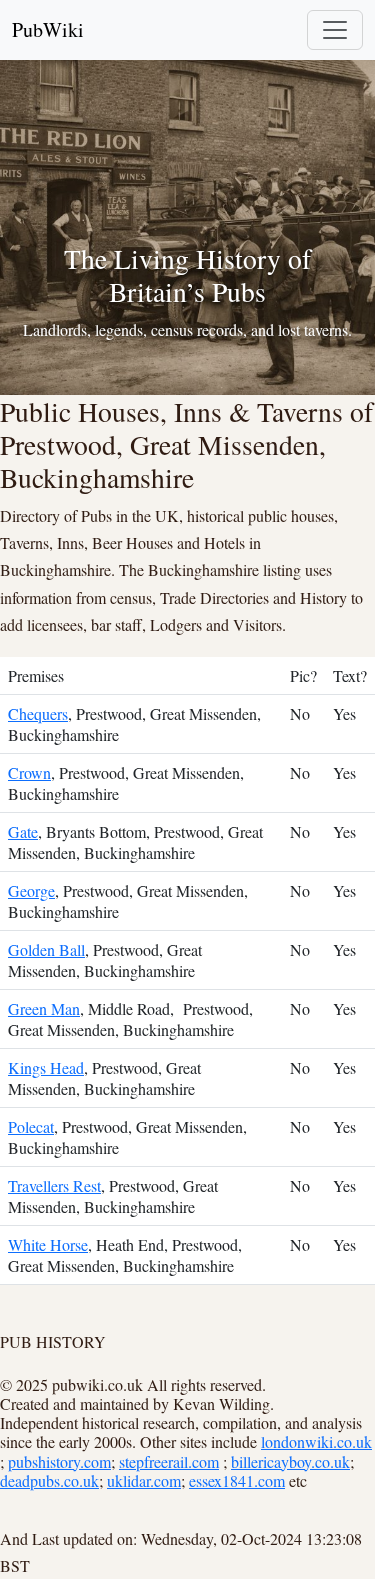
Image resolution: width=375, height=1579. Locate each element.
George (31, 890)
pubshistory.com (59, 1461)
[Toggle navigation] (335, 30)
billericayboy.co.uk (290, 1461)
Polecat (31, 1126)
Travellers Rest (54, 1185)
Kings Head (46, 1067)
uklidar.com (144, 1480)
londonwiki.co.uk (316, 1441)
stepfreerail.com (169, 1461)
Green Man (44, 1008)
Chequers (38, 713)
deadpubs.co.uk (49, 1480)
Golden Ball (46, 949)
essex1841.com (237, 1480)
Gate (23, 831)
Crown (29, 772)
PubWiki (48, 29)
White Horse (48, 1244)
